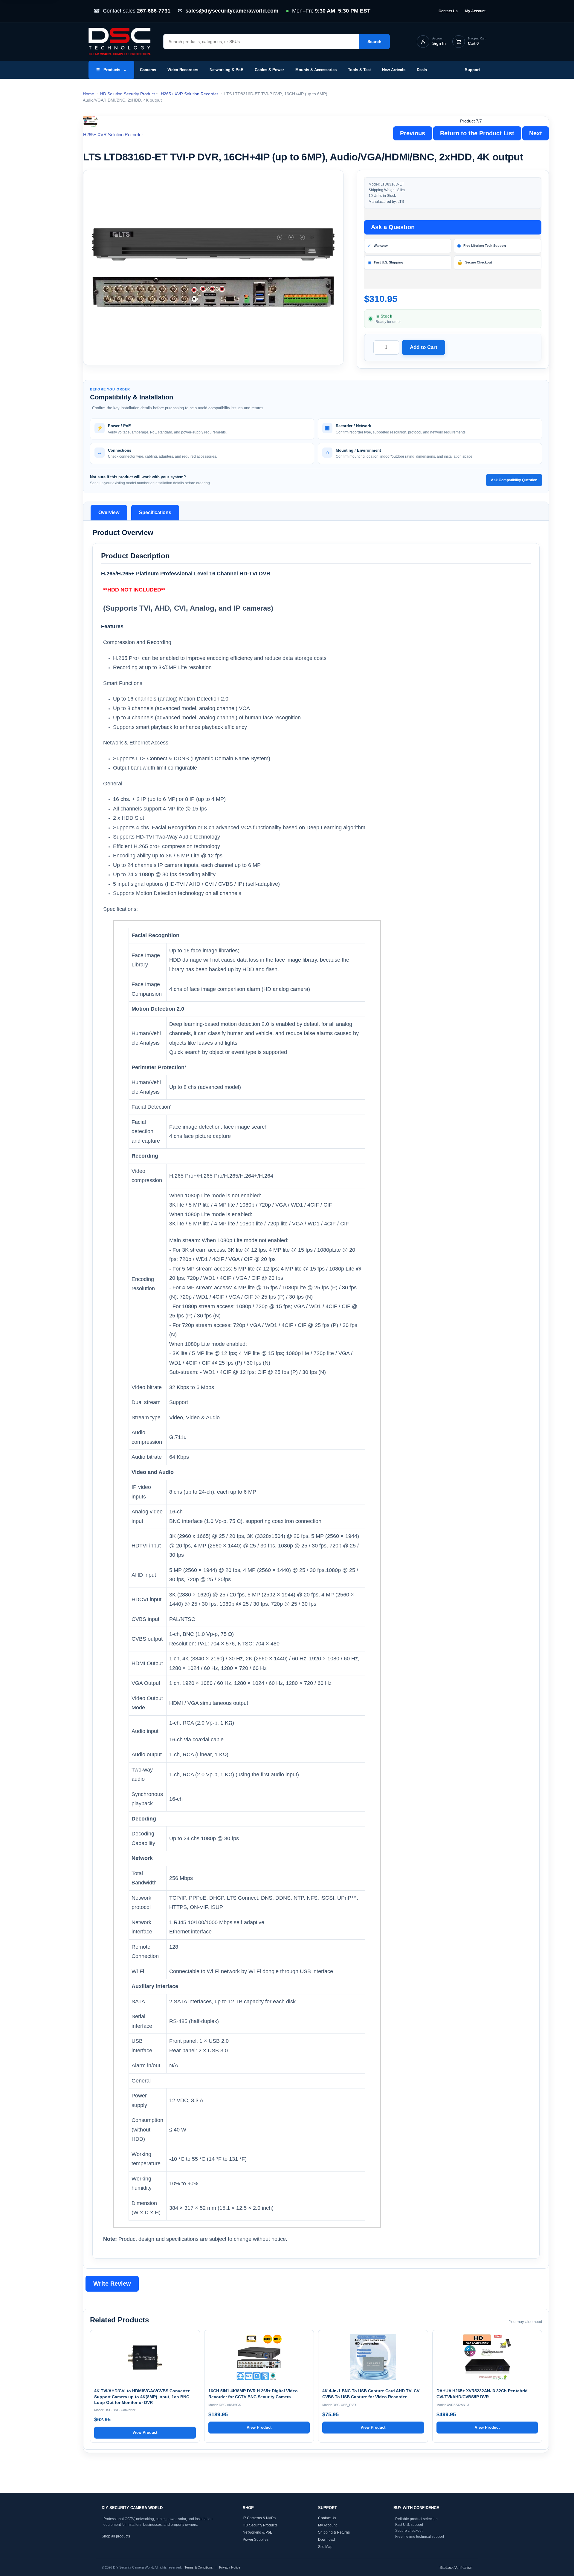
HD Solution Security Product (128, 94)
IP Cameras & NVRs (259, 2518)
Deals (422, 70)
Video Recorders (183, 70)
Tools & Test (359, 70)
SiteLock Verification (456, 2567)
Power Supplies (256, 2539)
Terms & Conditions (199, 2567)
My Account (475, 11)
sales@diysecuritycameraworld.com (232, 11)
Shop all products (116, 2536)
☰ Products (111, 70)
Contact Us (448, 11)
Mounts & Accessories (316, 70)
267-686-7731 (154, 11)
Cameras (148, 70)
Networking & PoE (226, 70)
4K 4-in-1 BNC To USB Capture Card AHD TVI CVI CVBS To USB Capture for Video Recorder (371, 2394)
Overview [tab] (109, 512)
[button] (213, 268)
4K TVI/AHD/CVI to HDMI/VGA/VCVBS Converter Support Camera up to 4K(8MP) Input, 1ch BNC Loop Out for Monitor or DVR (142, 2397)
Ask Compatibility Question (514, 480)
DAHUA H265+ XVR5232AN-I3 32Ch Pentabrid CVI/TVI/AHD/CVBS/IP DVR (482, 2394)
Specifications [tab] (155, 512)
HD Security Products (260, 2525)
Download (326, 2539)
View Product (145, 2432)
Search (374, 42)
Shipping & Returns (334, 2532)
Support (472, 70)
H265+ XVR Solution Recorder (190, 94)
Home (88, 94)
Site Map (325, 2546)
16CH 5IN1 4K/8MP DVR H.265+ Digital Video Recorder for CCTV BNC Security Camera (253, 2394)
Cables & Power (269, 70)
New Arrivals (394, 70)
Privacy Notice (230, 2567)
